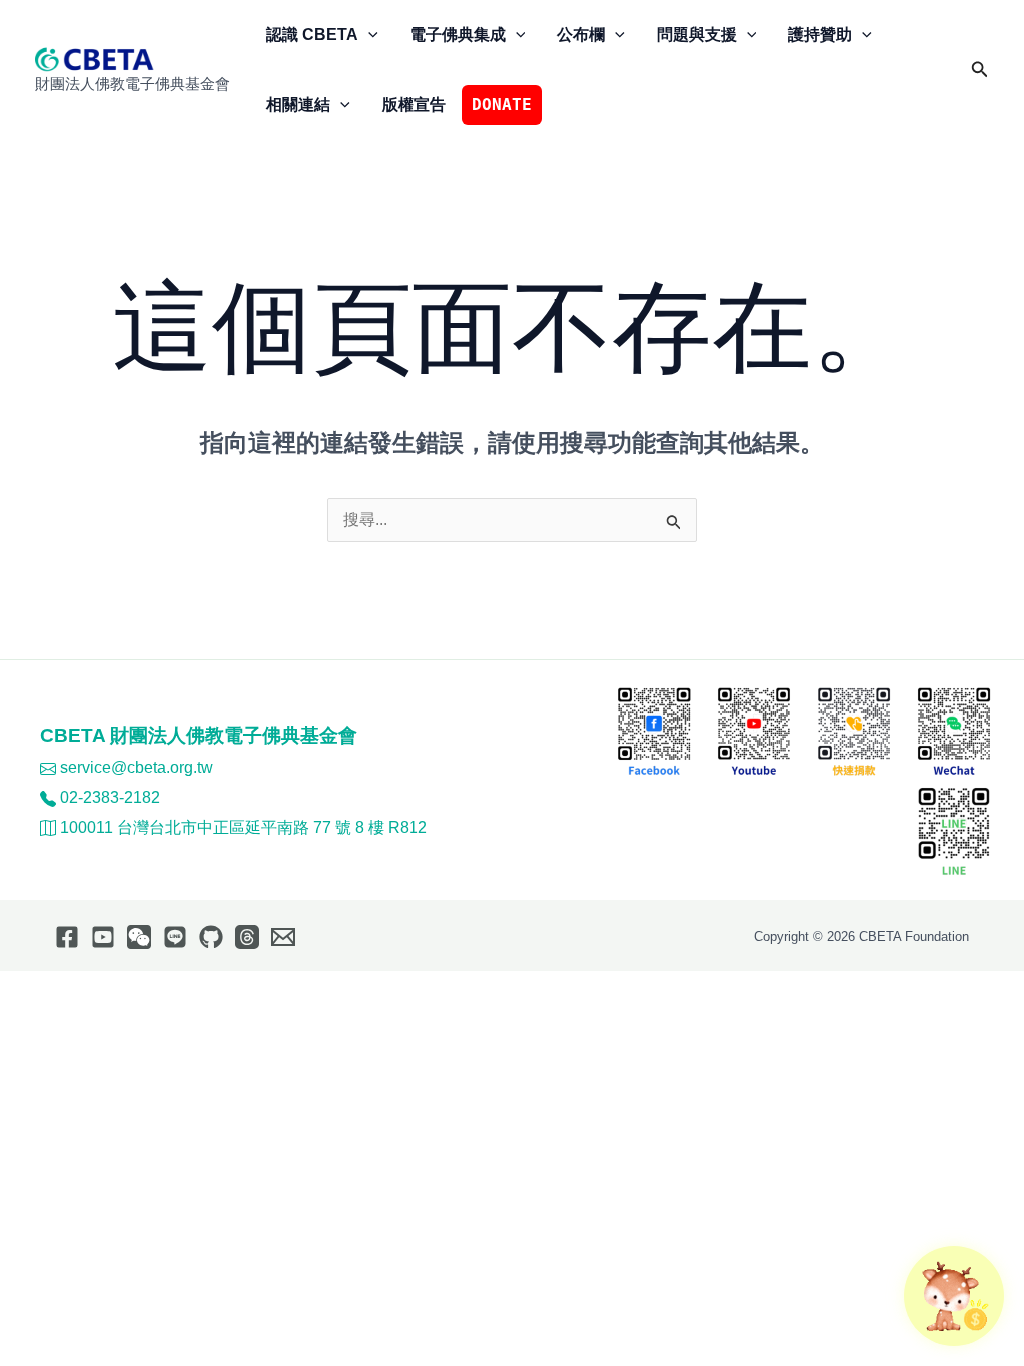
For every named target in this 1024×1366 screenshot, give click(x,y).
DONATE (502, 104)
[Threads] (247, 937)
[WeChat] (139, 937)
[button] (368, 35)
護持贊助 (820, 34)
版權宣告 (414, 104)
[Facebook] (67, 937)
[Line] (175, 937)
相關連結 (298, 104)
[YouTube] (103, 937)
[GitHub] (211, 937)
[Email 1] (283, 937)
